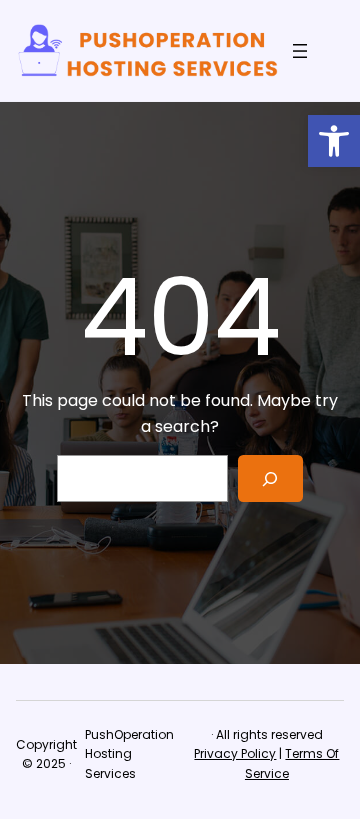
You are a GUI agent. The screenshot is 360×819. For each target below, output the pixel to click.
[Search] (270, 478)
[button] (334, 141)
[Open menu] (300, 51)
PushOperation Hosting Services (129, 753)
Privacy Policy (235, 753)
